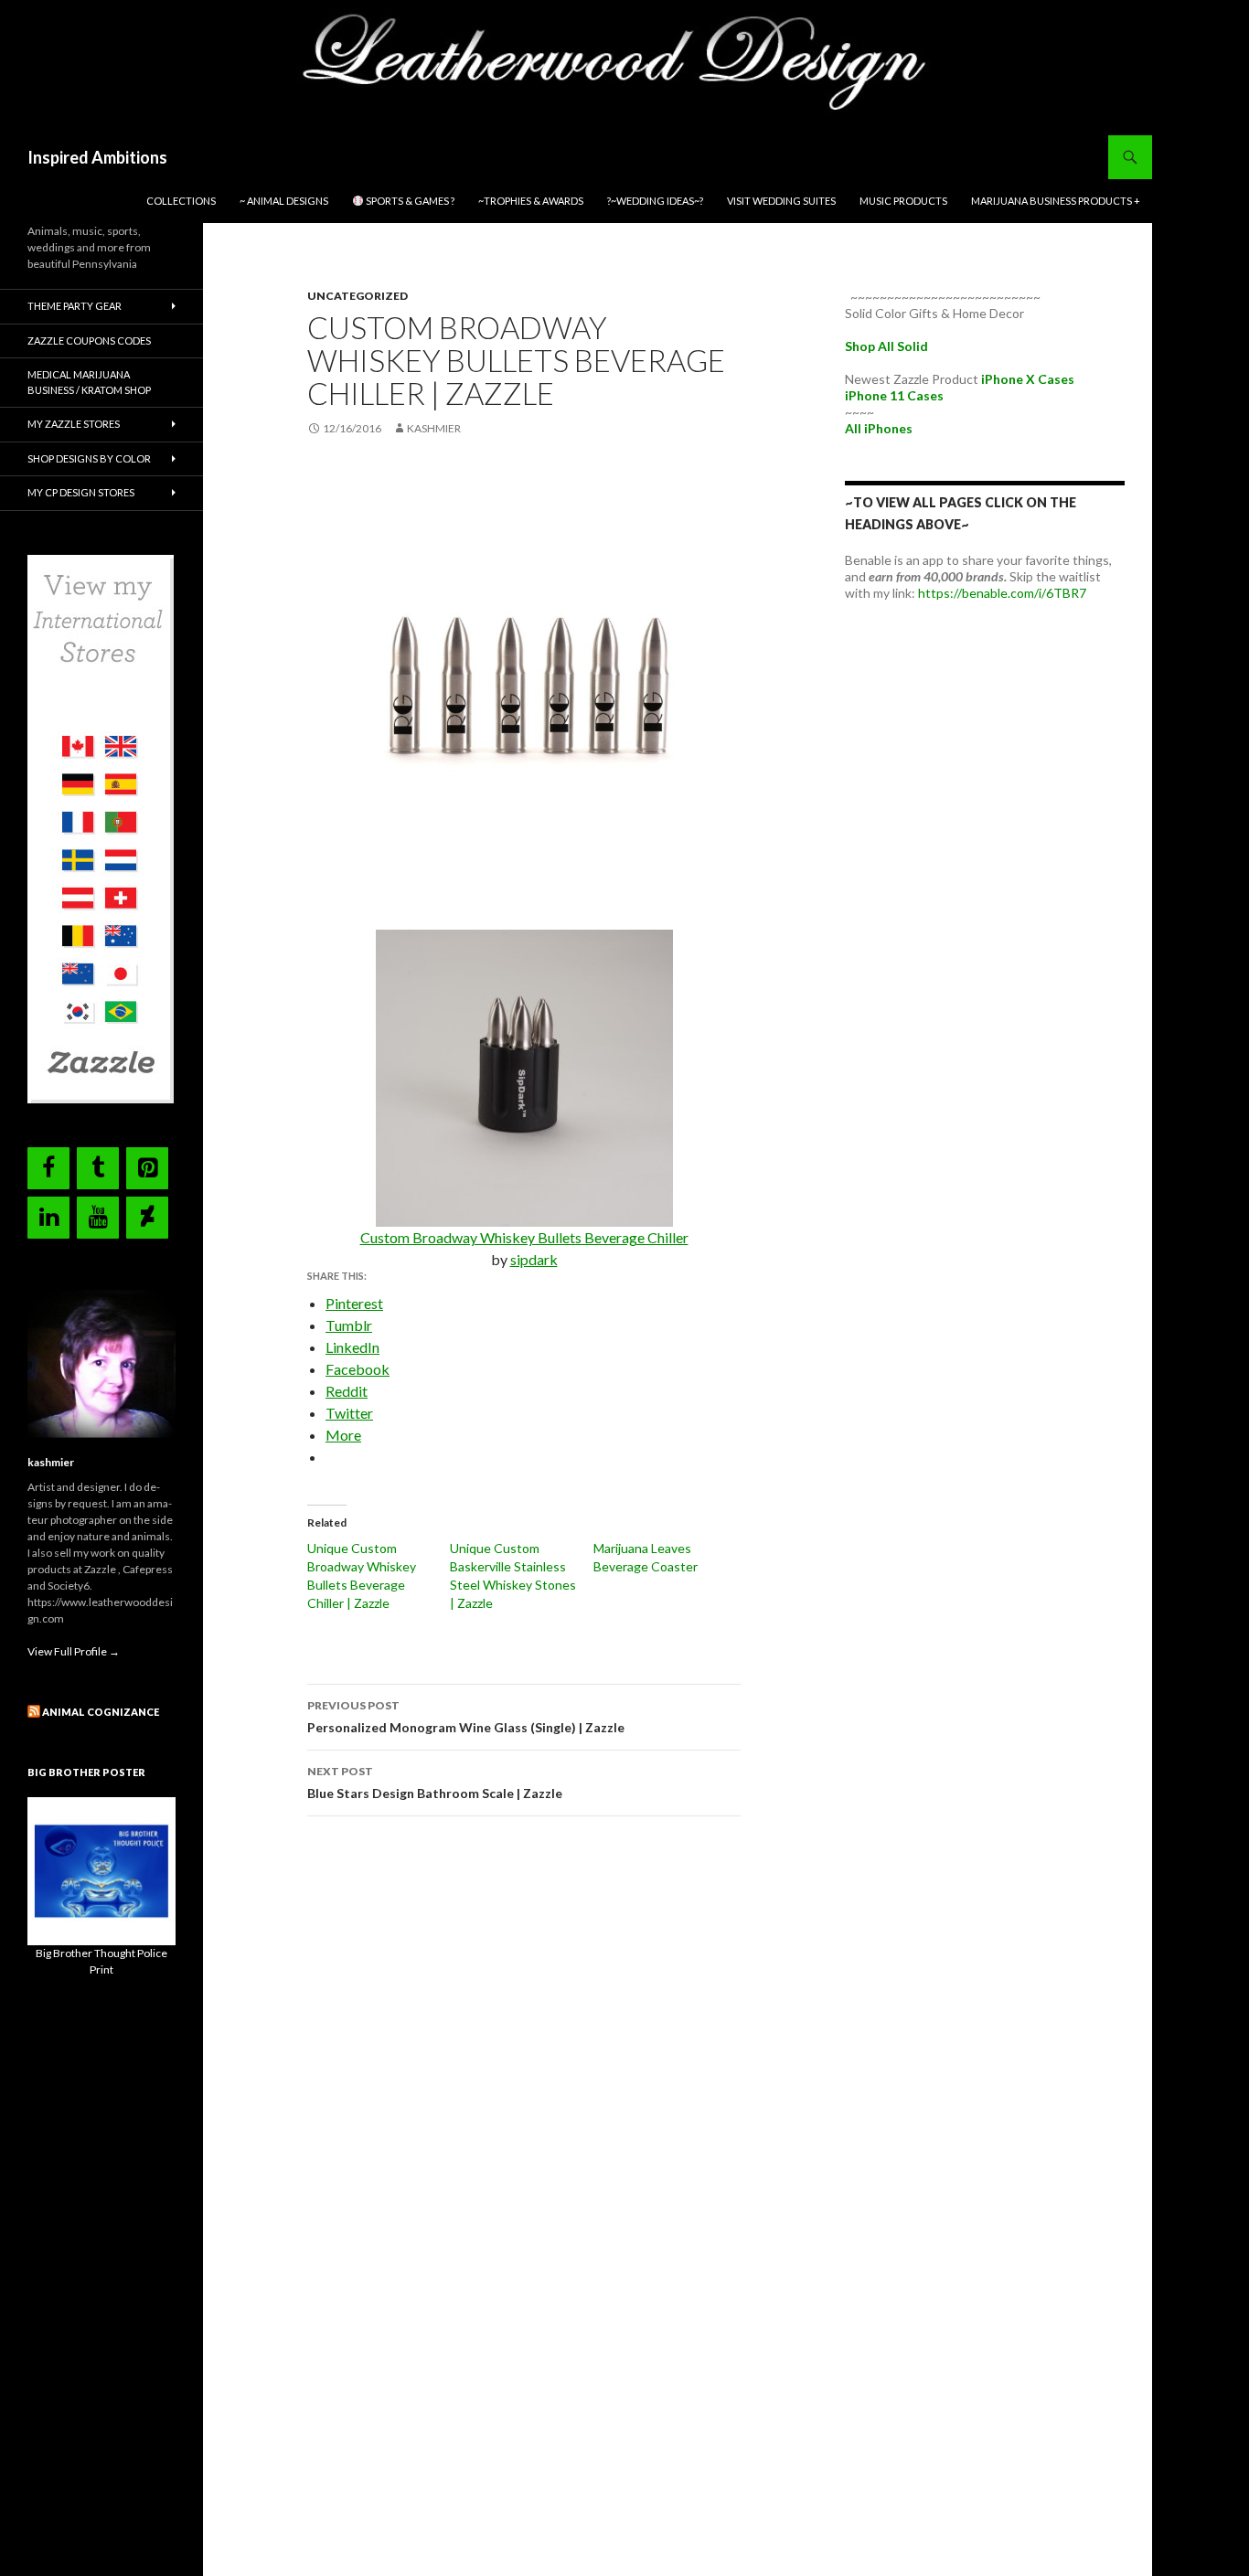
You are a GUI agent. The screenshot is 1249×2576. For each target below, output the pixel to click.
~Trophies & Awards (531, 201)
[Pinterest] (147, 1168)
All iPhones (879, 428)
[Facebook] (48, 1168)
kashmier (434, 428)
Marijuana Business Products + (1056, 201)
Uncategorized (358, 296)
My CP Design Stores (81, 492)
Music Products (903, 201)
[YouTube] (98, 1218)
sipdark (534, 1259)
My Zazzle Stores (74, 424)
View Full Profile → (74, 1651)
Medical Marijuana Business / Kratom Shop (89, 382)
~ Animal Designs (284, 201)
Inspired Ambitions (97, 157)
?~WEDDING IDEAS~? (655, 201)
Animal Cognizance (101, 1712)
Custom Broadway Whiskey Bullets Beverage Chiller (524, 1237)
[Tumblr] (98, 1168)
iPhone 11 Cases (894, 395)
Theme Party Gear (75, 306)
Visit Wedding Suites (781, 201)
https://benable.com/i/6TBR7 (1002, 593)
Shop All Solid (886, 346)
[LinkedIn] (48, 1218)
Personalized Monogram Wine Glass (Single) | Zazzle (466, 1717)
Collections (181, 201)
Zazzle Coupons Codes (89, 341)
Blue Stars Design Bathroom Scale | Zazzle (435, 1783)
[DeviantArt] (147, 1218)
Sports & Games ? (409, 201)
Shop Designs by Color (89, 458)
